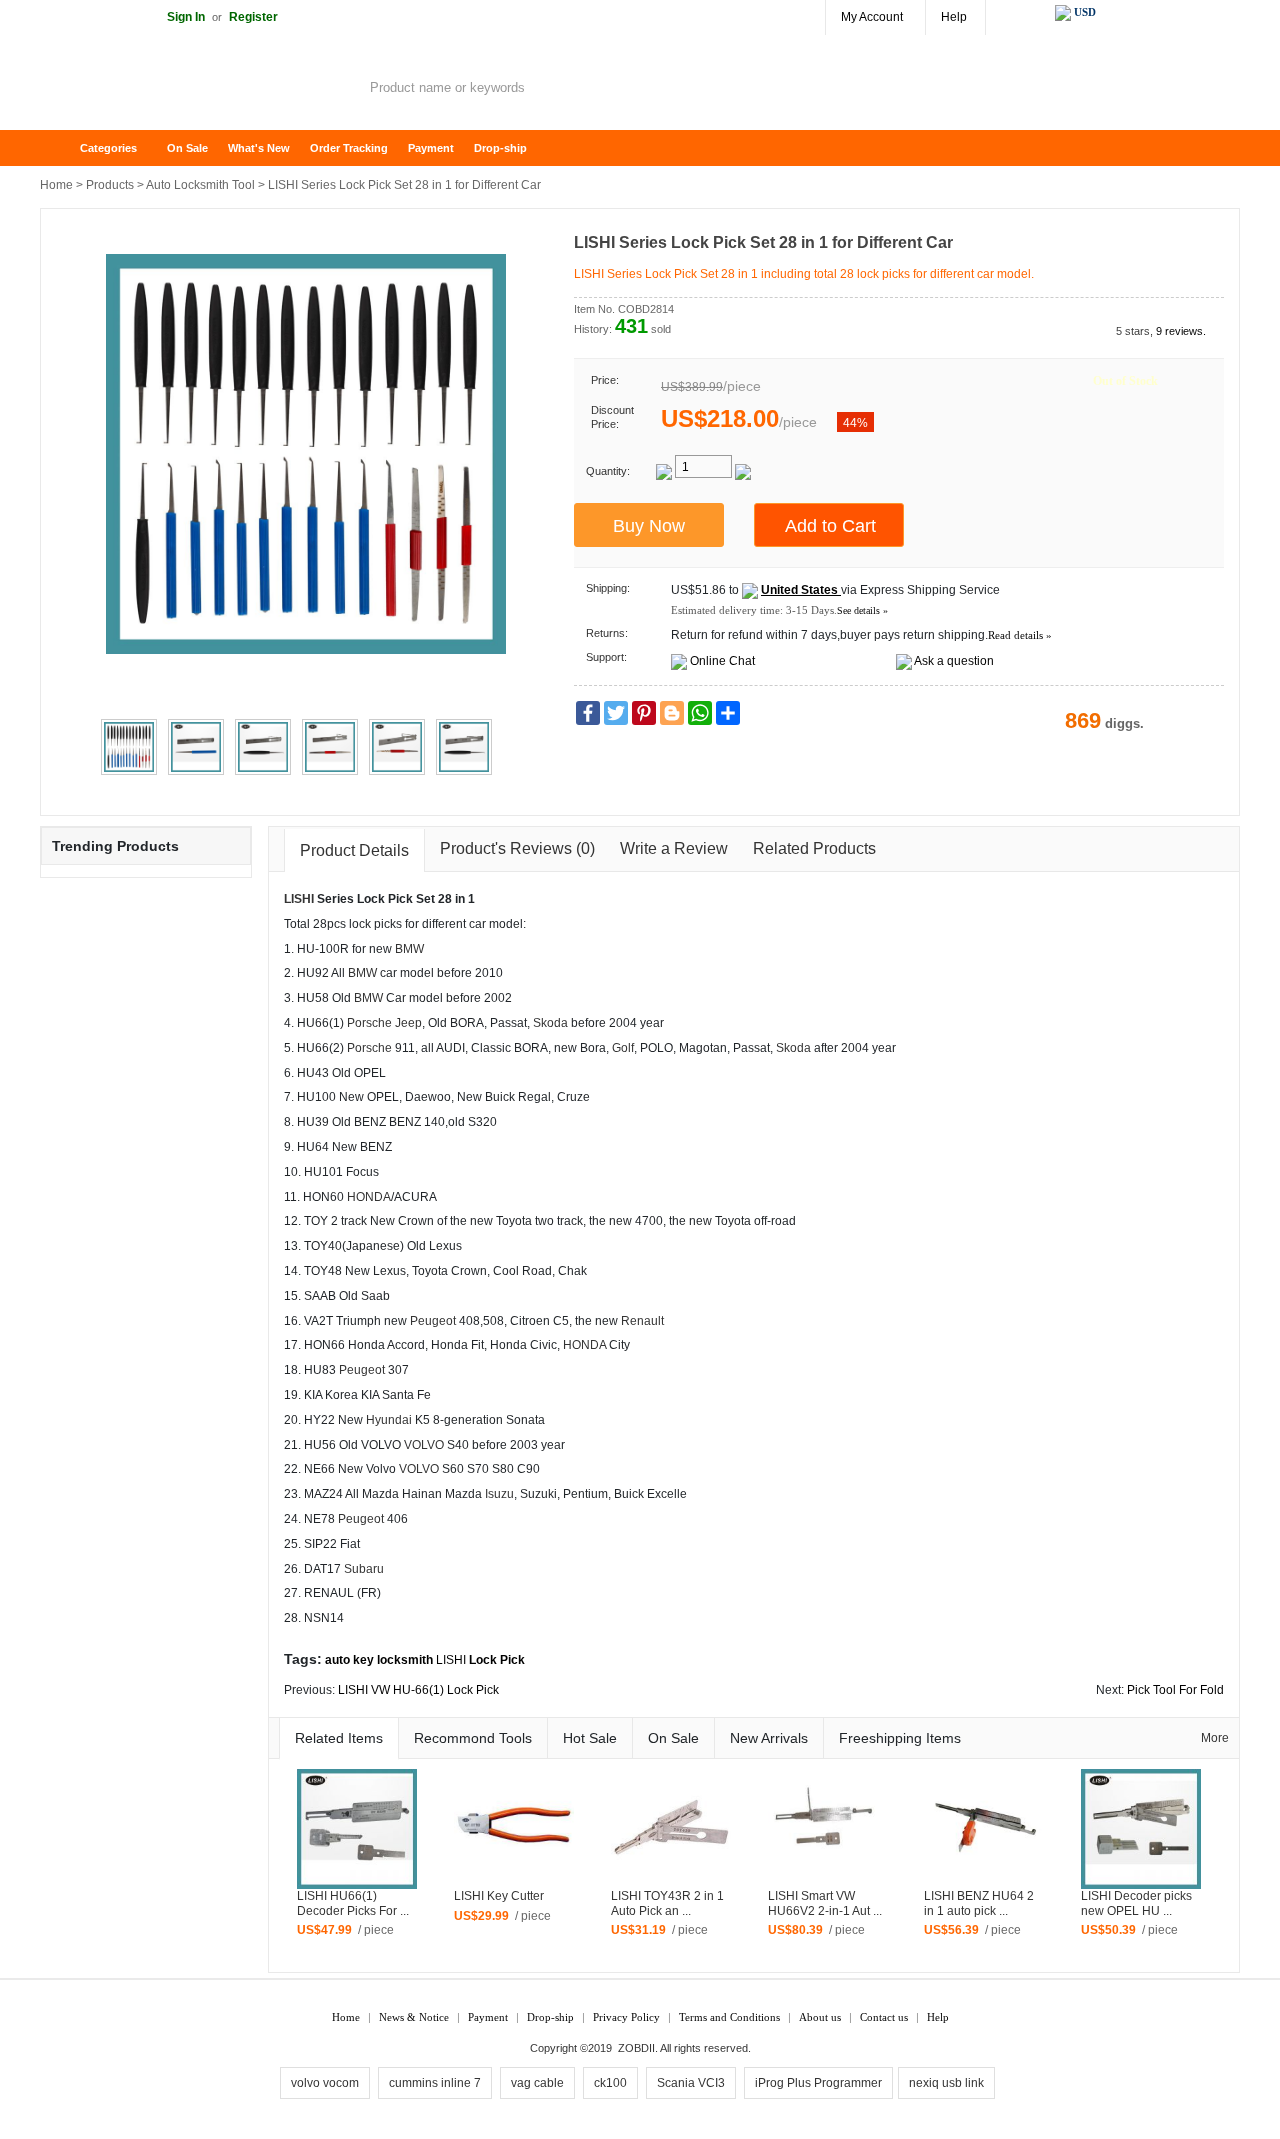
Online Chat (722, 661)
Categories (108, 148)
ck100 (610, 2083)
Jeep (408, 1023)
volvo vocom (325, 2083)
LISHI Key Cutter (499, 1896)
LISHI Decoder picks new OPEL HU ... (1136, 1903)
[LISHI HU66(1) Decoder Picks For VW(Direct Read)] (357, 1828)
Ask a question (954, 661)
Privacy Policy (626, 2017)
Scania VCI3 (691, 2083)
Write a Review (674, 848)
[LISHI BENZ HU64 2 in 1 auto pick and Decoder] (984, 1828)
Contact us (884, 2017)
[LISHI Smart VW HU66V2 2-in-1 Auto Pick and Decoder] (828, 1828)
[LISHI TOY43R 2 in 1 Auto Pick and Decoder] (671, 1828)
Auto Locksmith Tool (200, 185)
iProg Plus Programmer (818, 2083)
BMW (409, 949)
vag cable (537, 2083)
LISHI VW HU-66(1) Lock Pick (418, 1690)
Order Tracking (349, 148)
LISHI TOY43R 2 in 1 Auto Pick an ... (667, 1903)
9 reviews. (1181, 331)
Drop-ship (500, 148)
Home (65, 148)
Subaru (364, 1569)
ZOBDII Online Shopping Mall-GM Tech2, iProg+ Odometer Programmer (200, 90)
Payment (431, 148)
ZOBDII (636, 2048)
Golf (623, 1048)
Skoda (550, 1023)
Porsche (369, 1023)
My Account (872, 17)
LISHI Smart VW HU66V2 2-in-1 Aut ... (825, 1903)
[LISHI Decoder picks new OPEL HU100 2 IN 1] (1141, 1828)
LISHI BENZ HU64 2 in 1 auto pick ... (979, 1903)
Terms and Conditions (729, 2017)
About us (820, 2017)
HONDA (369, 1197)
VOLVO (424, 1445)
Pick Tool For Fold (1175, 1690)
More (1215, 1738)
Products (110, 185)
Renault (642, 1321)
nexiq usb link (946, 2083)
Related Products (814, 848)
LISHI (299, 899)
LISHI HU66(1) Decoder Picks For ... (353, 1903)
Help (954, 17)
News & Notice (414, 2017)
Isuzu (499, 1494)
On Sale (187, 148)
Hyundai (389, 1420)
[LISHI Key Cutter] (514, 1828)
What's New (259, 148)
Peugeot (433, 1321)
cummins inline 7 (435, 2083)
